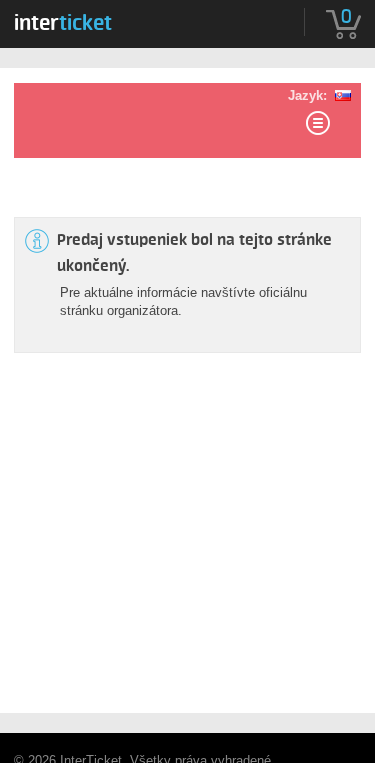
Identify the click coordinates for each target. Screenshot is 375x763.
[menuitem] (63, 18)
